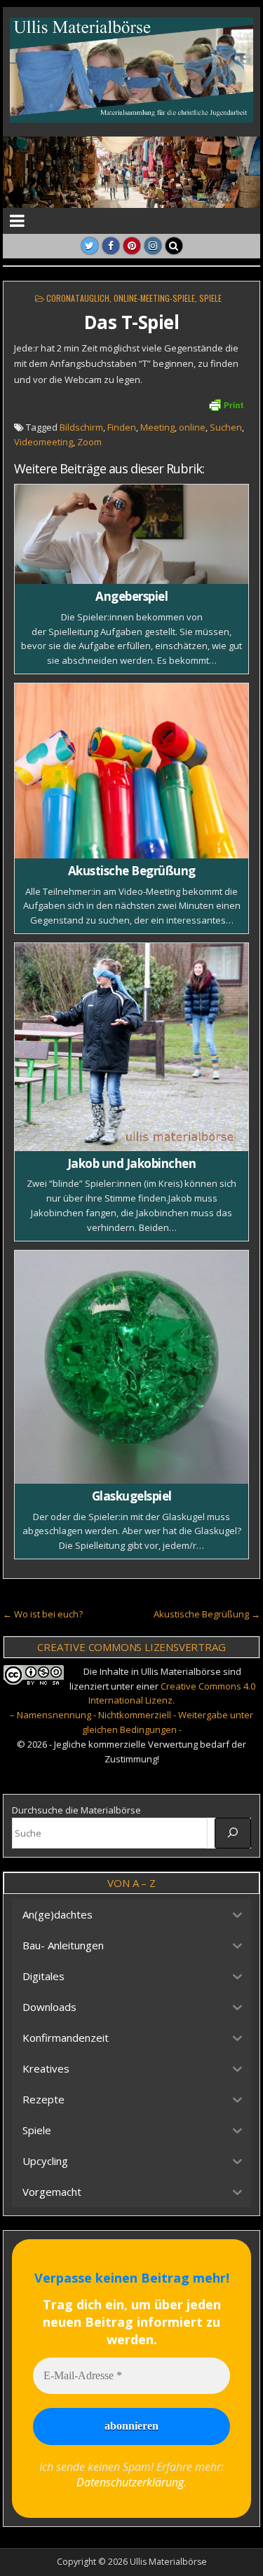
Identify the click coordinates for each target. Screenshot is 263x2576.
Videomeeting (43, 442)
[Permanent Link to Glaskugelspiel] (132, 1367)
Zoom (89, 442)
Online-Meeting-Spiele (154, 298)
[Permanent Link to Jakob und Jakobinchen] (132, 1047)
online (192, 427)
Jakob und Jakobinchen (132, 1163)
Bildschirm (81, 427)
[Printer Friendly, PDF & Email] (226, 404)
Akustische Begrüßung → (207, 1614)
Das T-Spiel (132, 322)
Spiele (210, 298)
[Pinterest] (132, 246)
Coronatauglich (78, 298)
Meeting (157, 427)
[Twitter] (90, 246)
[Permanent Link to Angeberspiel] (132, 535)
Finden (122, 427)
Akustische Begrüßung (132, 871)
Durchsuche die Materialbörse (76, 1810)
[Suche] (233, 1833)
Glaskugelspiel (132, 1496)
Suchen (226, 427)
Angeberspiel (131, 596)
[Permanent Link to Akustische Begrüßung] (132, 771)
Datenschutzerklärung (130, 2482)
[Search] (174, 246)
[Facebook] (111, 246)
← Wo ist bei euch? (43, 1614)
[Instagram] (153, 246)
